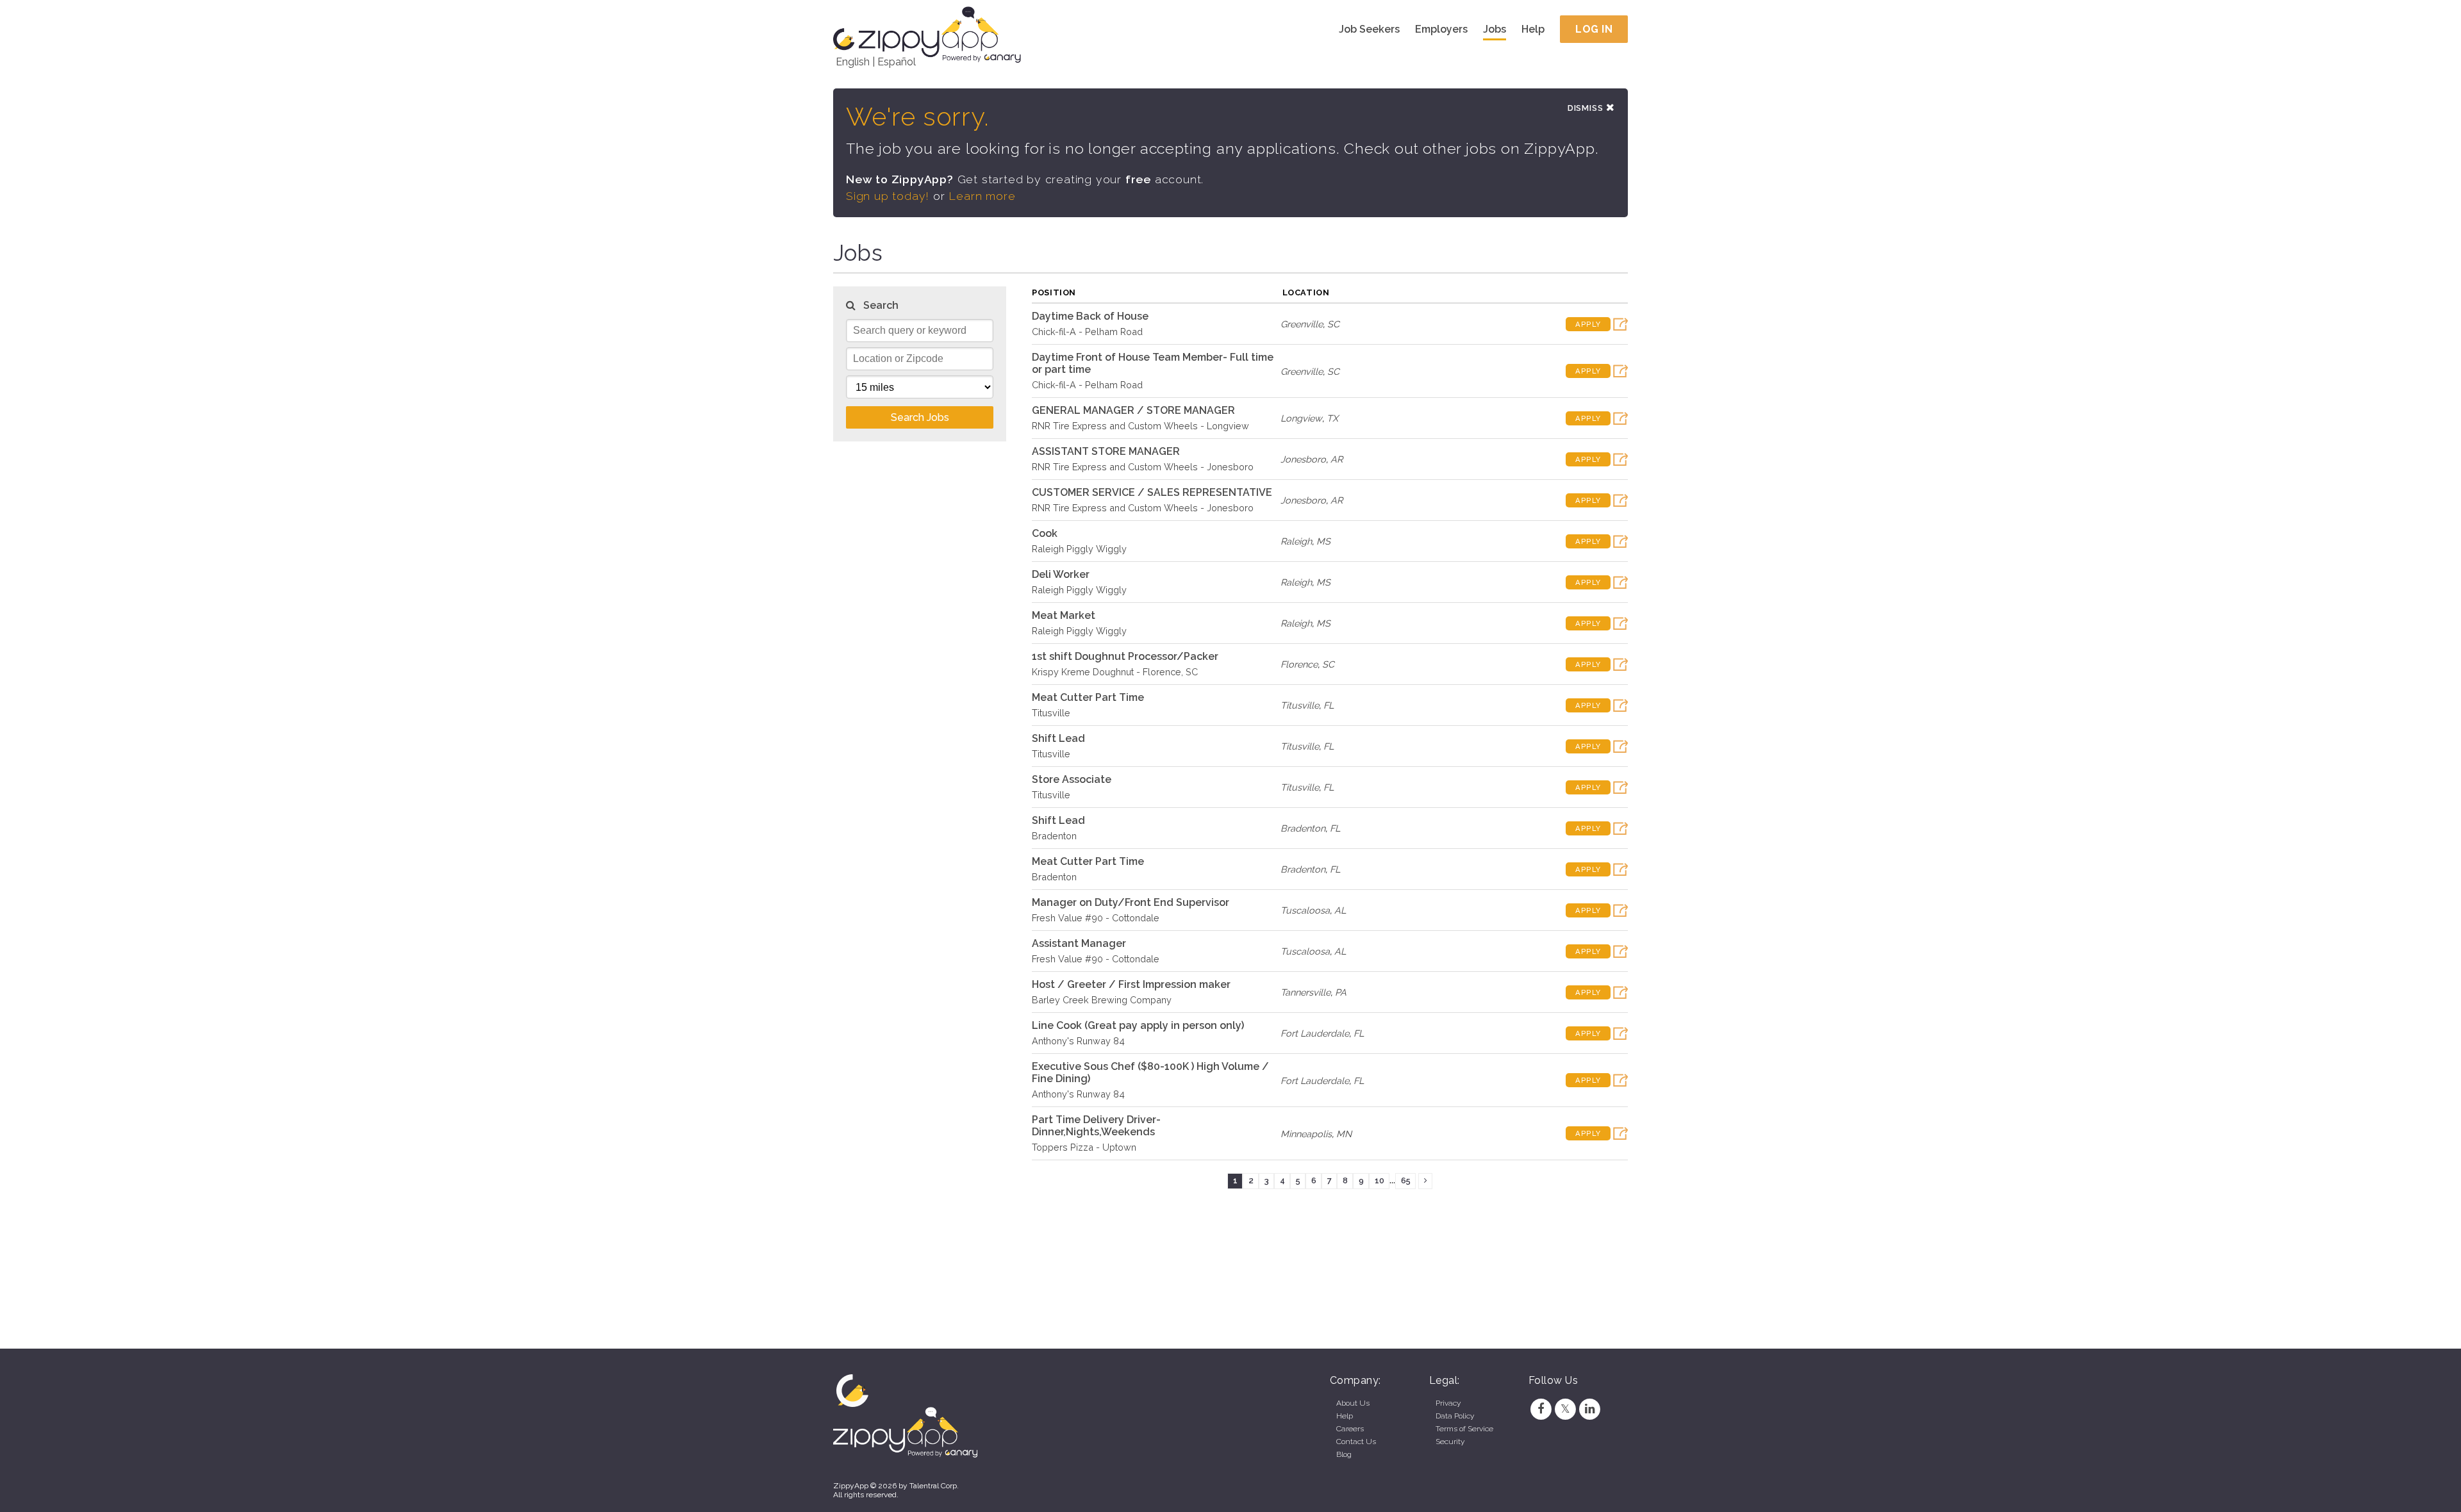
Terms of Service (1464, 1429)
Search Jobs (920, 417)
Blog (1344, 1454)
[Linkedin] (1590, 1409)
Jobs (1495, 29)
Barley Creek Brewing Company (1102, 1000)
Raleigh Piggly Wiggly (1079, 549)
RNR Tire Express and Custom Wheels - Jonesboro (1143, 467)
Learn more (982, 196)
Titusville (1051, 713)
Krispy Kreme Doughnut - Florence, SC (1115, 672)
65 (1406, 1180)
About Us (1353, 1403)
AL (1340, 910)
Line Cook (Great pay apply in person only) (1138, 1025)
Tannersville (1305, 992)
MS (1323, 541)
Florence (1299, 664)
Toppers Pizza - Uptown (1084, 1147)
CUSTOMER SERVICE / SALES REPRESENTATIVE (1152, 492)
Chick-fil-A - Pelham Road (1087, 332)
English (853, 62)
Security (1450, 1442)
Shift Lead (1058, 738)
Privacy (1448, 1403)
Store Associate (1072, 779)
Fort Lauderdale (1315, 1033)
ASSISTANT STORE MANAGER (1106, 451)
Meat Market (1064, 615)
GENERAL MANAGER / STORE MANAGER (1133, 410)
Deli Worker (1061, 574)
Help (1533, 29)
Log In (1594, 29)
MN (1344, 1134)
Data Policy (1455, 1416)
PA (1341, 992)
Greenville (1302, 324)
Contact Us (1356, 1442)
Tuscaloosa (1305, 910)
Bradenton (1054, 836)
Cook (1045, 533)
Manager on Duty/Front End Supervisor (1131, 902)
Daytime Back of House (1090, 316)
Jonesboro (1303, 459)
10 (1380, 1180)
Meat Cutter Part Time (1088, 697)
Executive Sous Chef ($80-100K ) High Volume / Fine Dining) (1150, 1072)
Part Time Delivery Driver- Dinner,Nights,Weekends (1096, 1126)
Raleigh (1296, 541)
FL (1329, 705)
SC (1333, 324)
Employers (1441, 29)
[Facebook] (1541, 1409)
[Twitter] (1565, 1409)
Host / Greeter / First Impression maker (1131, 984)
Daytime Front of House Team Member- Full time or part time (1153, 363)
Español (897, 62)
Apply (1588, 324)
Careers (1350, 1429)
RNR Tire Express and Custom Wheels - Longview (1140, 426)
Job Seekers (1369, 29)
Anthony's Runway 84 (1078, 1041)
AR (1337, 459)
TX (1332, 418)
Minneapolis (1306, 1134)
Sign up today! (888, 196)
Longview (1301, 418)
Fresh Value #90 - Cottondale (1096, 918)
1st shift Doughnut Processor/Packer (1125, 656)
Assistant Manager (1079, 943)
